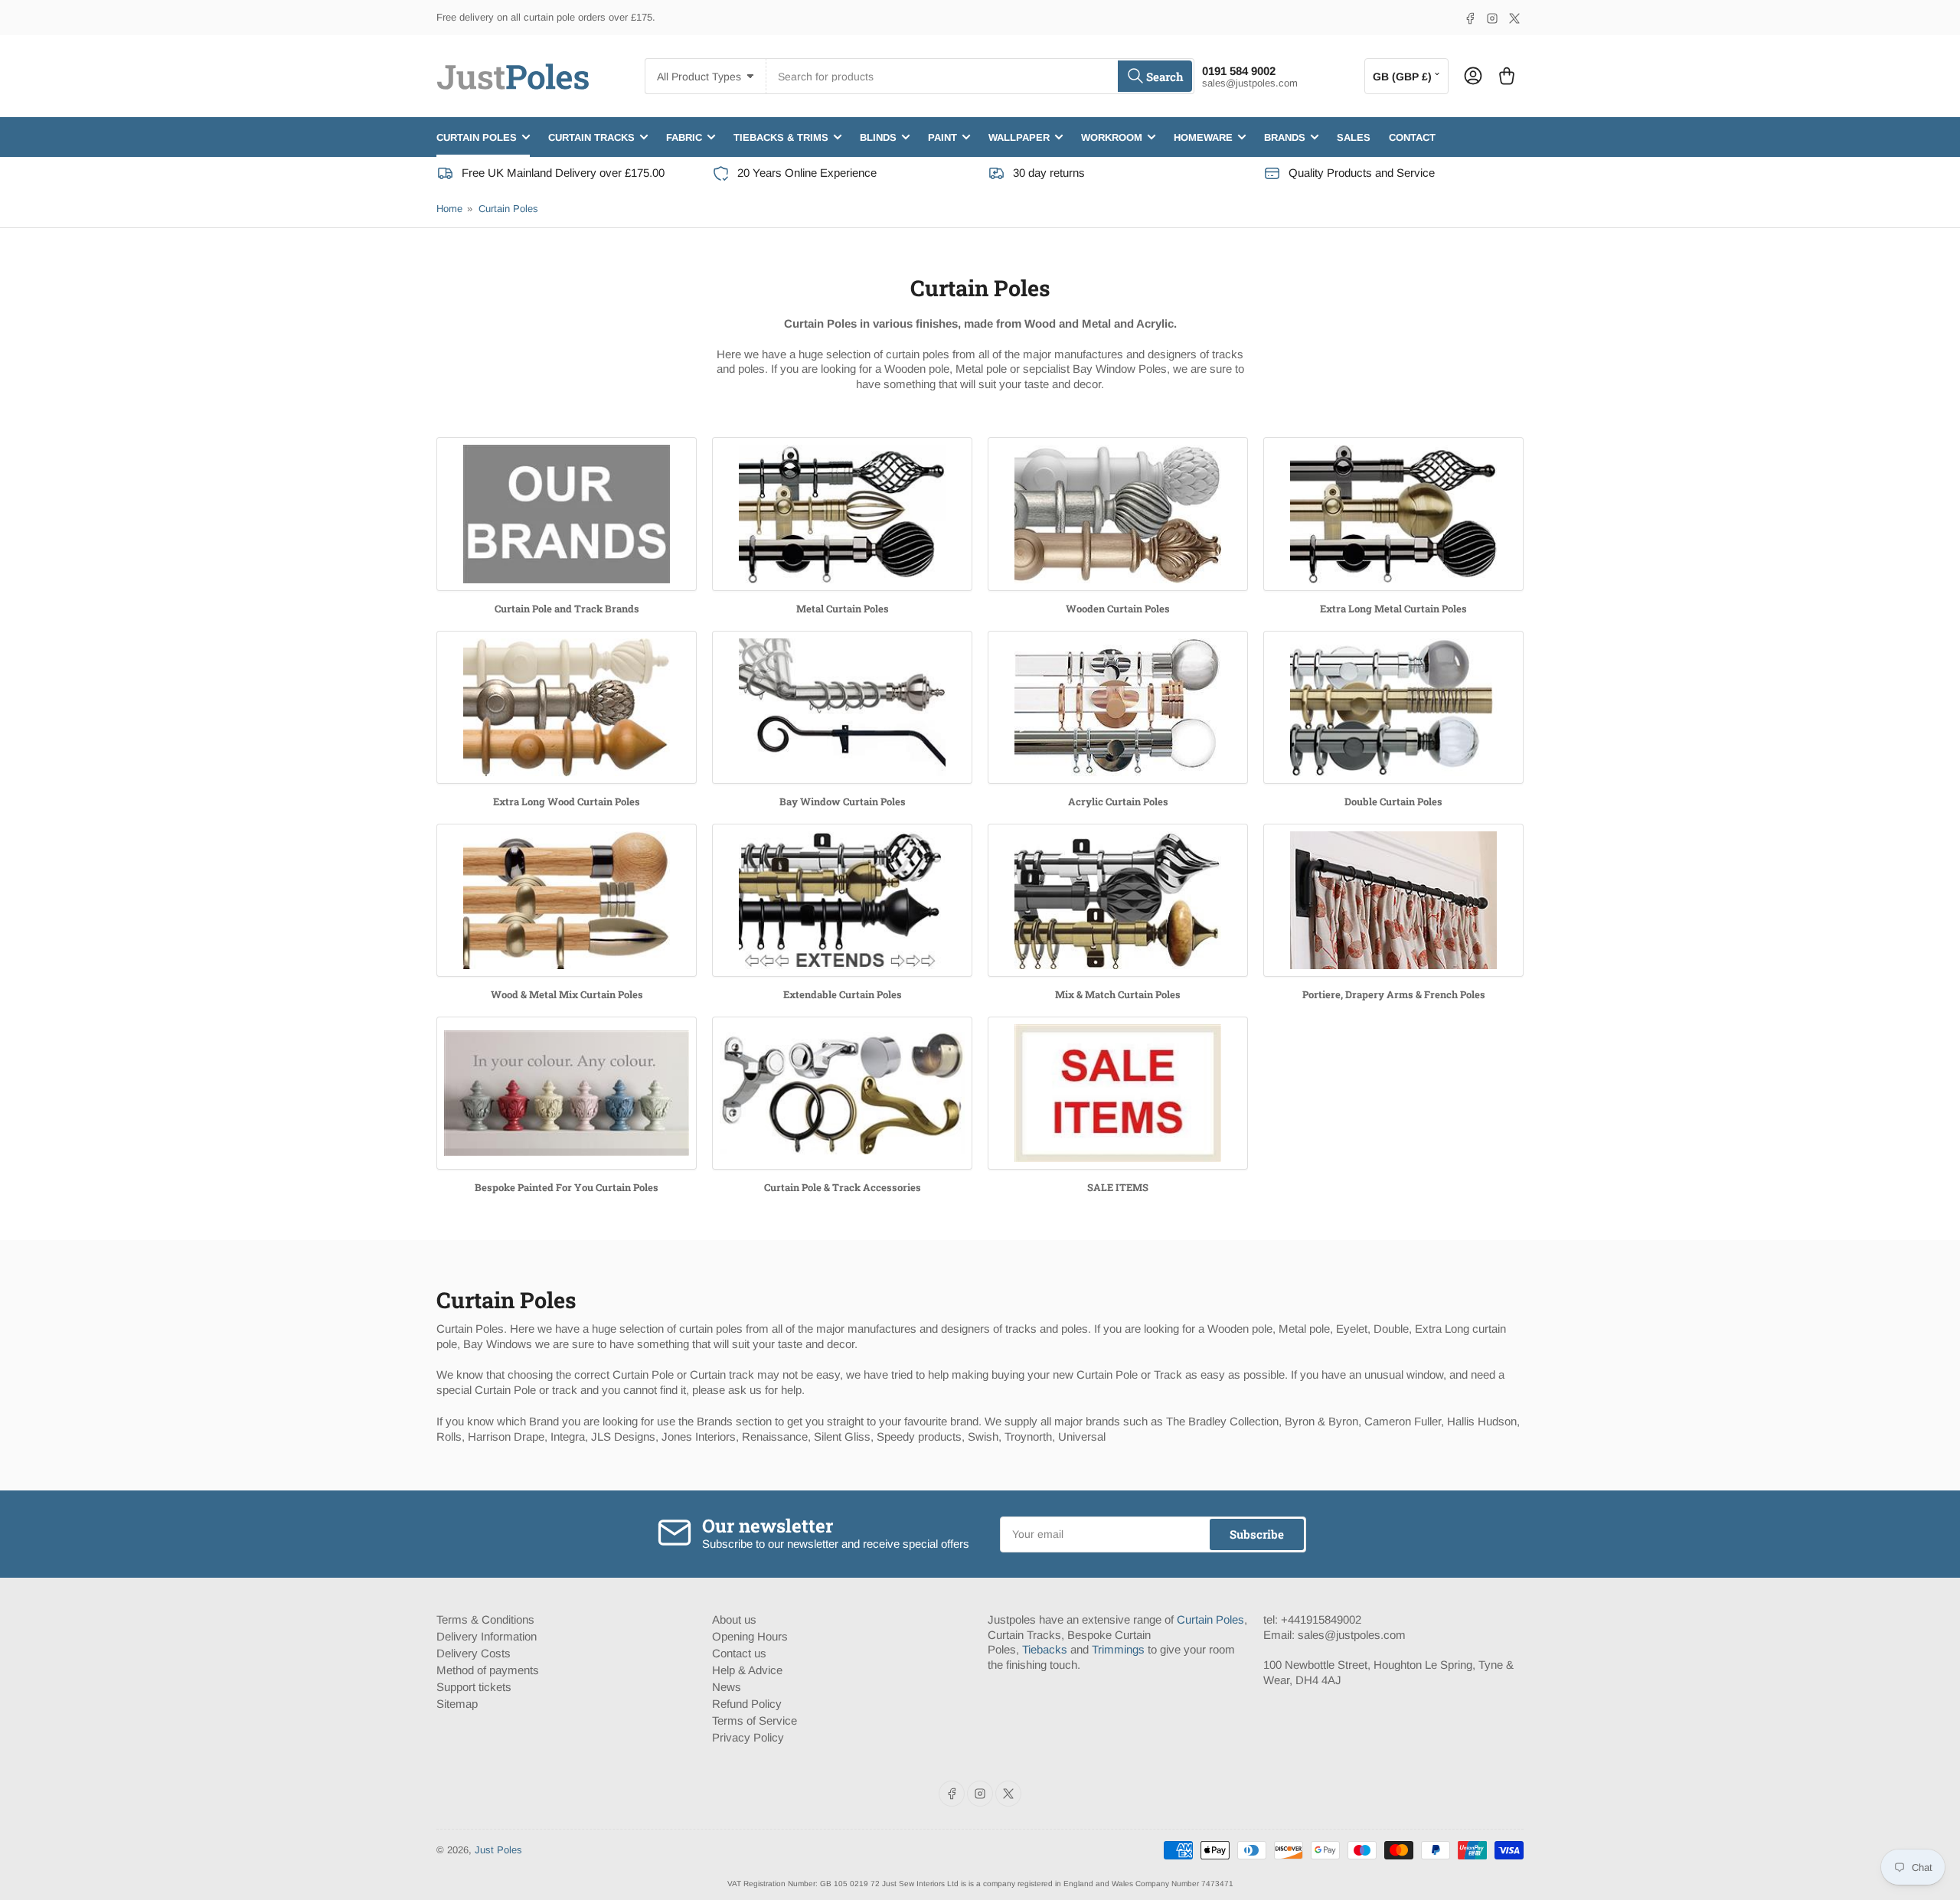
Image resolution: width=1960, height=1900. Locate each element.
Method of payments (488, 1670)
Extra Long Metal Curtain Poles (1393, 609)
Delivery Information (487, 1636)
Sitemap (457, 1704)
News (727, 1687)
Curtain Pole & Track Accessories (843, 1187)
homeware (1203, 137)
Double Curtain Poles (1393, 801)
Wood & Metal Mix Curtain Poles (567, 994)
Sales (1354, 137)
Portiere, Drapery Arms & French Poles (1394, 994)
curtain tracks (591, 137)
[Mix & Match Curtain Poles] (1118, 901)
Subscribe (1257, 1534)
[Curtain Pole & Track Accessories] (842, 1094)
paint (942, 137)
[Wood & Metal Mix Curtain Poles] (567, 901)
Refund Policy (747, 1704)
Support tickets (474, 1687)
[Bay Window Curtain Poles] (842, 708)
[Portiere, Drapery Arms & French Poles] (1393, 901)
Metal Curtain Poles (843, 609)
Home (449, 209)
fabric (684, 137)
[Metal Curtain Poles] (842, 514)
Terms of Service (755, 1720)
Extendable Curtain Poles (843, 994)
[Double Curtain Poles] (1393, 708)
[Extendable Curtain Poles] (842, 901)
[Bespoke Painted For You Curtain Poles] (567, 1094)
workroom (1112, 137)
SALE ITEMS (1118, 1187)
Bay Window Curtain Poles (843, 801)
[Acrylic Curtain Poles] (1118, 708)
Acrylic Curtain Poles (1118, 801)
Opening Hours (750, 1636)
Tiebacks (1045, 1649)
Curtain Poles (508, 209)
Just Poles (498, 1850)
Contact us (739, 1653)
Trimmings (1118, 1649)
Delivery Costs (474, 1653)
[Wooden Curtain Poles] (1118, 514)
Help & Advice (747, 1670)
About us (734, 1619)
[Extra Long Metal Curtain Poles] (1393, 514)
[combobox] (980, 76)
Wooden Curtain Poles (1118, 609)
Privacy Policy (748, 1737)
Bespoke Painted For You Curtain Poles (567, 1187)
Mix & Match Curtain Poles (1118, 994)
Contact (1412, 137)
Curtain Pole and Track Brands (567, 609)
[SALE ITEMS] (1118, 1094)
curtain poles (477, 137)
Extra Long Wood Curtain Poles (567, 801)
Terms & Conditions (485, 1619)
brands (1285, 137)
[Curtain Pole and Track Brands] (567, 514)
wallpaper (1019, 137)
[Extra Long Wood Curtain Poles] (567, 708)
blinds (878, 137)
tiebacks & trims (781, 137)
